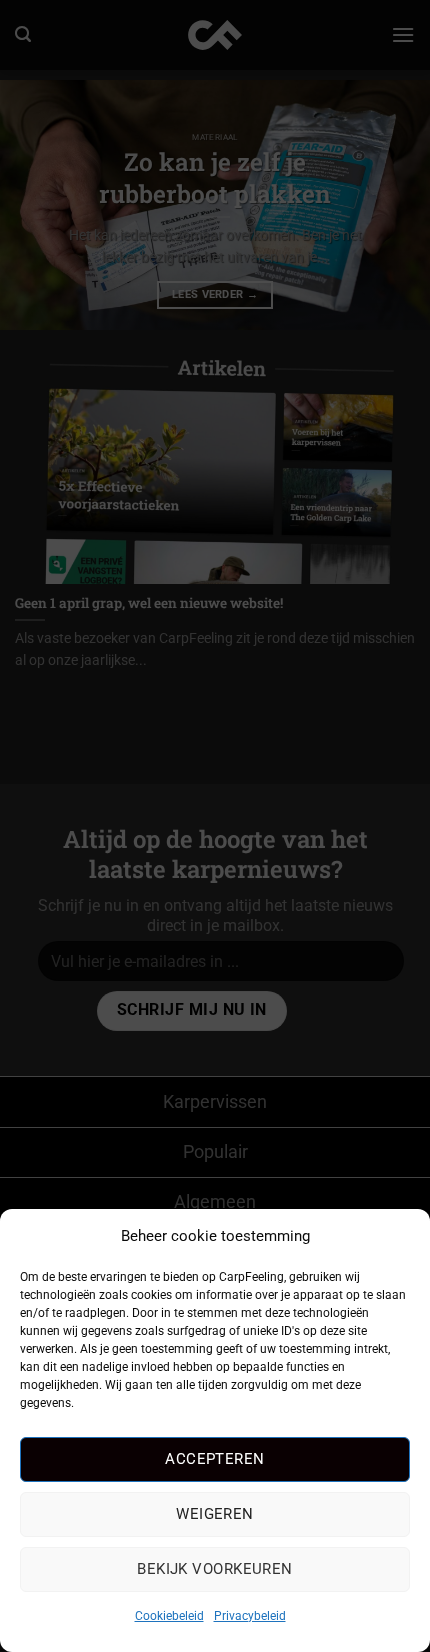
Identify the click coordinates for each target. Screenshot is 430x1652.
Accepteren (215, 1459)
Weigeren (215, 1514)
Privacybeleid (250, 1616)
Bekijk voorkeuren (215, 1569)
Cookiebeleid (169, 1616)
